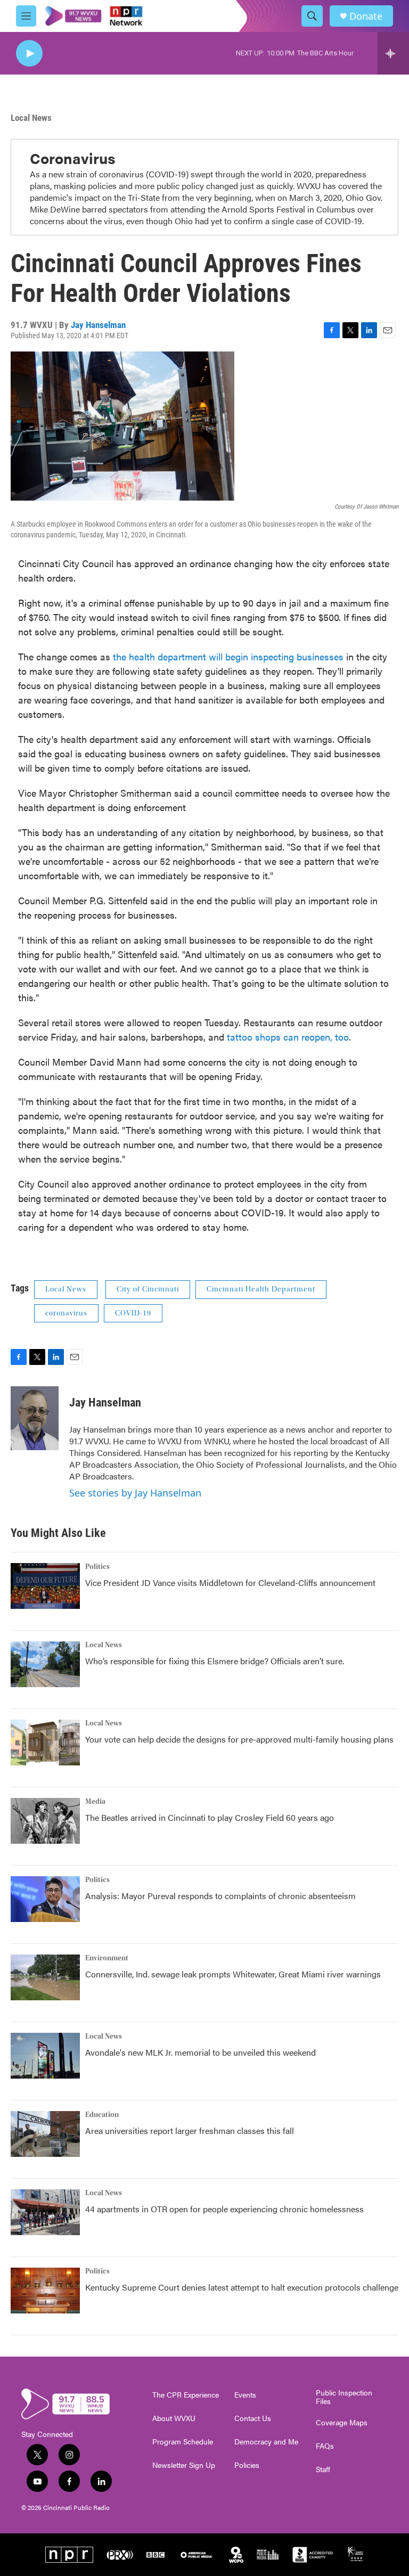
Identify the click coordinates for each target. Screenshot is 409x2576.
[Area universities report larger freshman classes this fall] (45, 2134)
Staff (323, 2469)
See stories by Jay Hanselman (135, 1493)
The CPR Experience (186, 2395)
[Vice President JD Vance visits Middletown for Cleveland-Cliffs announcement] (45, 1586)
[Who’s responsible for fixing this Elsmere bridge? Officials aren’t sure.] (45, 1664)
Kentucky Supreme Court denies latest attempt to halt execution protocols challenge (242, 2287)
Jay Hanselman (98, 325)
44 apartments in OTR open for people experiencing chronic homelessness (224, 2209)
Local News (31, 118)
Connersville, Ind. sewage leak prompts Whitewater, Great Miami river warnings (233, 1974)
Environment (107, 1958)
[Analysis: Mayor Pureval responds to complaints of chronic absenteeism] (45, 1899)
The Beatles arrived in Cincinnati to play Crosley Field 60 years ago (210, 1817)
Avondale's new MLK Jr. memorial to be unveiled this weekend (201, 2052)
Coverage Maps (342, 2423)
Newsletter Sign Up (184, 2465)
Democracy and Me (266, 2442)
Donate (366, 16)
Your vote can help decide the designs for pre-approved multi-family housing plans (239, 1739)
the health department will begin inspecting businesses (228, 656)
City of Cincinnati (148, 1289)
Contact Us (253, 2418)
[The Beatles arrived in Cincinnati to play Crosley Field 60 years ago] (45, 1821)
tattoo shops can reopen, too (288, 1037)
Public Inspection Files (344, 2397)
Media (95, 1802)
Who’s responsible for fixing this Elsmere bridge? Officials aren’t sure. (216, 1661)
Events (245, 2395)
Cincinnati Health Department (261, 1289)
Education (102, 2115)
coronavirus (66, 1313)
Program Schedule (183, 2442)
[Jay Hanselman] (35, 1418)
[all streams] (393, 53)
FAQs (325, 2446)
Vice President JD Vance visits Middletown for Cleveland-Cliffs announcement (230, 1583)
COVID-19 (133, 1313)
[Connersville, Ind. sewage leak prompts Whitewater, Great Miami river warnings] (45, 1977)
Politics (97, 1567)
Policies (247, 2465)
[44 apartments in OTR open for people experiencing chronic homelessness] (45, 2212)
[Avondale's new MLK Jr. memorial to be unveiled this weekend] (45, 2056)
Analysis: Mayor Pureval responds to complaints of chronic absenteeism (220, 1896)
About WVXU (174, 2418)
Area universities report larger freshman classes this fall (190, 2131)
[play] (29, 54)
